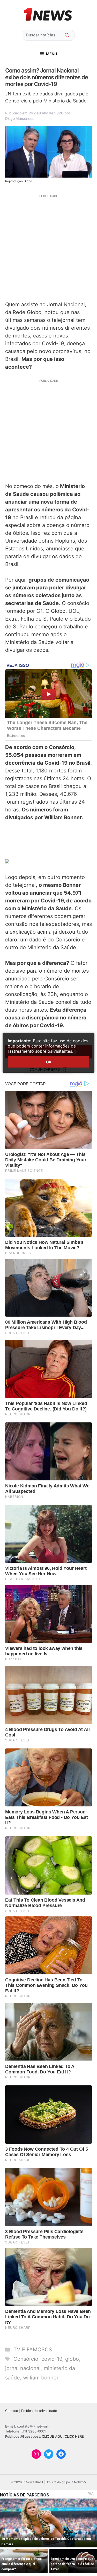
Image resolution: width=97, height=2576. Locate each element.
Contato (12, 2411)
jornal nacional (23, 2368)
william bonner (41, 2378)
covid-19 (52, 2359)
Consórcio (26, 2359)
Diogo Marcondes (20, 118)
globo (72, 2359)
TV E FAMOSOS (33, 2350)
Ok (49, 1062)
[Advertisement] (48, 247)
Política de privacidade (39, 2411)
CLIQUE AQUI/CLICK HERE (63, 2436)
